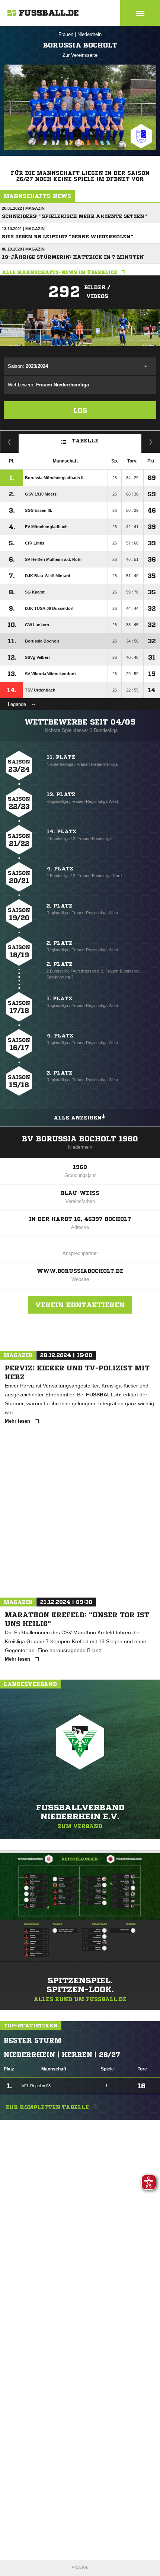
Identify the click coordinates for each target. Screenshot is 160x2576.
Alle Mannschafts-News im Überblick (60, 272)
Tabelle (85, 441)
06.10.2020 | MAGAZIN (23, 249)
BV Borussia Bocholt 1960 (80, 1139)
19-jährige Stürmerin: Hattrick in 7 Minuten (73, 257)
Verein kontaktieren (80, 1305)
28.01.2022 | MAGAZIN (23, 208)
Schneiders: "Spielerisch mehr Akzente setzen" (74, 216)
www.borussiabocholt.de (80, 1271)
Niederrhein (89, 34)
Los (80, 410)
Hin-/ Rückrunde (151, 442)
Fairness (9, 442)
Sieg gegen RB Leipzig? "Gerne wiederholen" (68, 237)
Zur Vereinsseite (80, 55)
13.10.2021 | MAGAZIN (23, 229)
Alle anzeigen (78, 1118)
